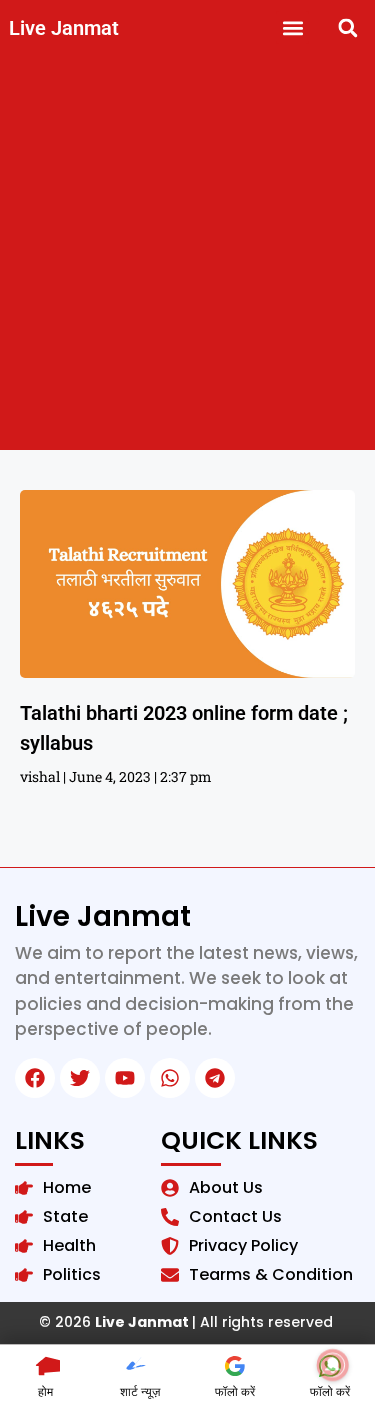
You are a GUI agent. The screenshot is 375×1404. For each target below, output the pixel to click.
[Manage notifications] (333, 1365)
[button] (292, 27)
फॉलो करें (235, 1391)
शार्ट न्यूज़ (140, 1391)
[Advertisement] (187, 252)
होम (45, 1391)
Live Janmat (64, 28)
